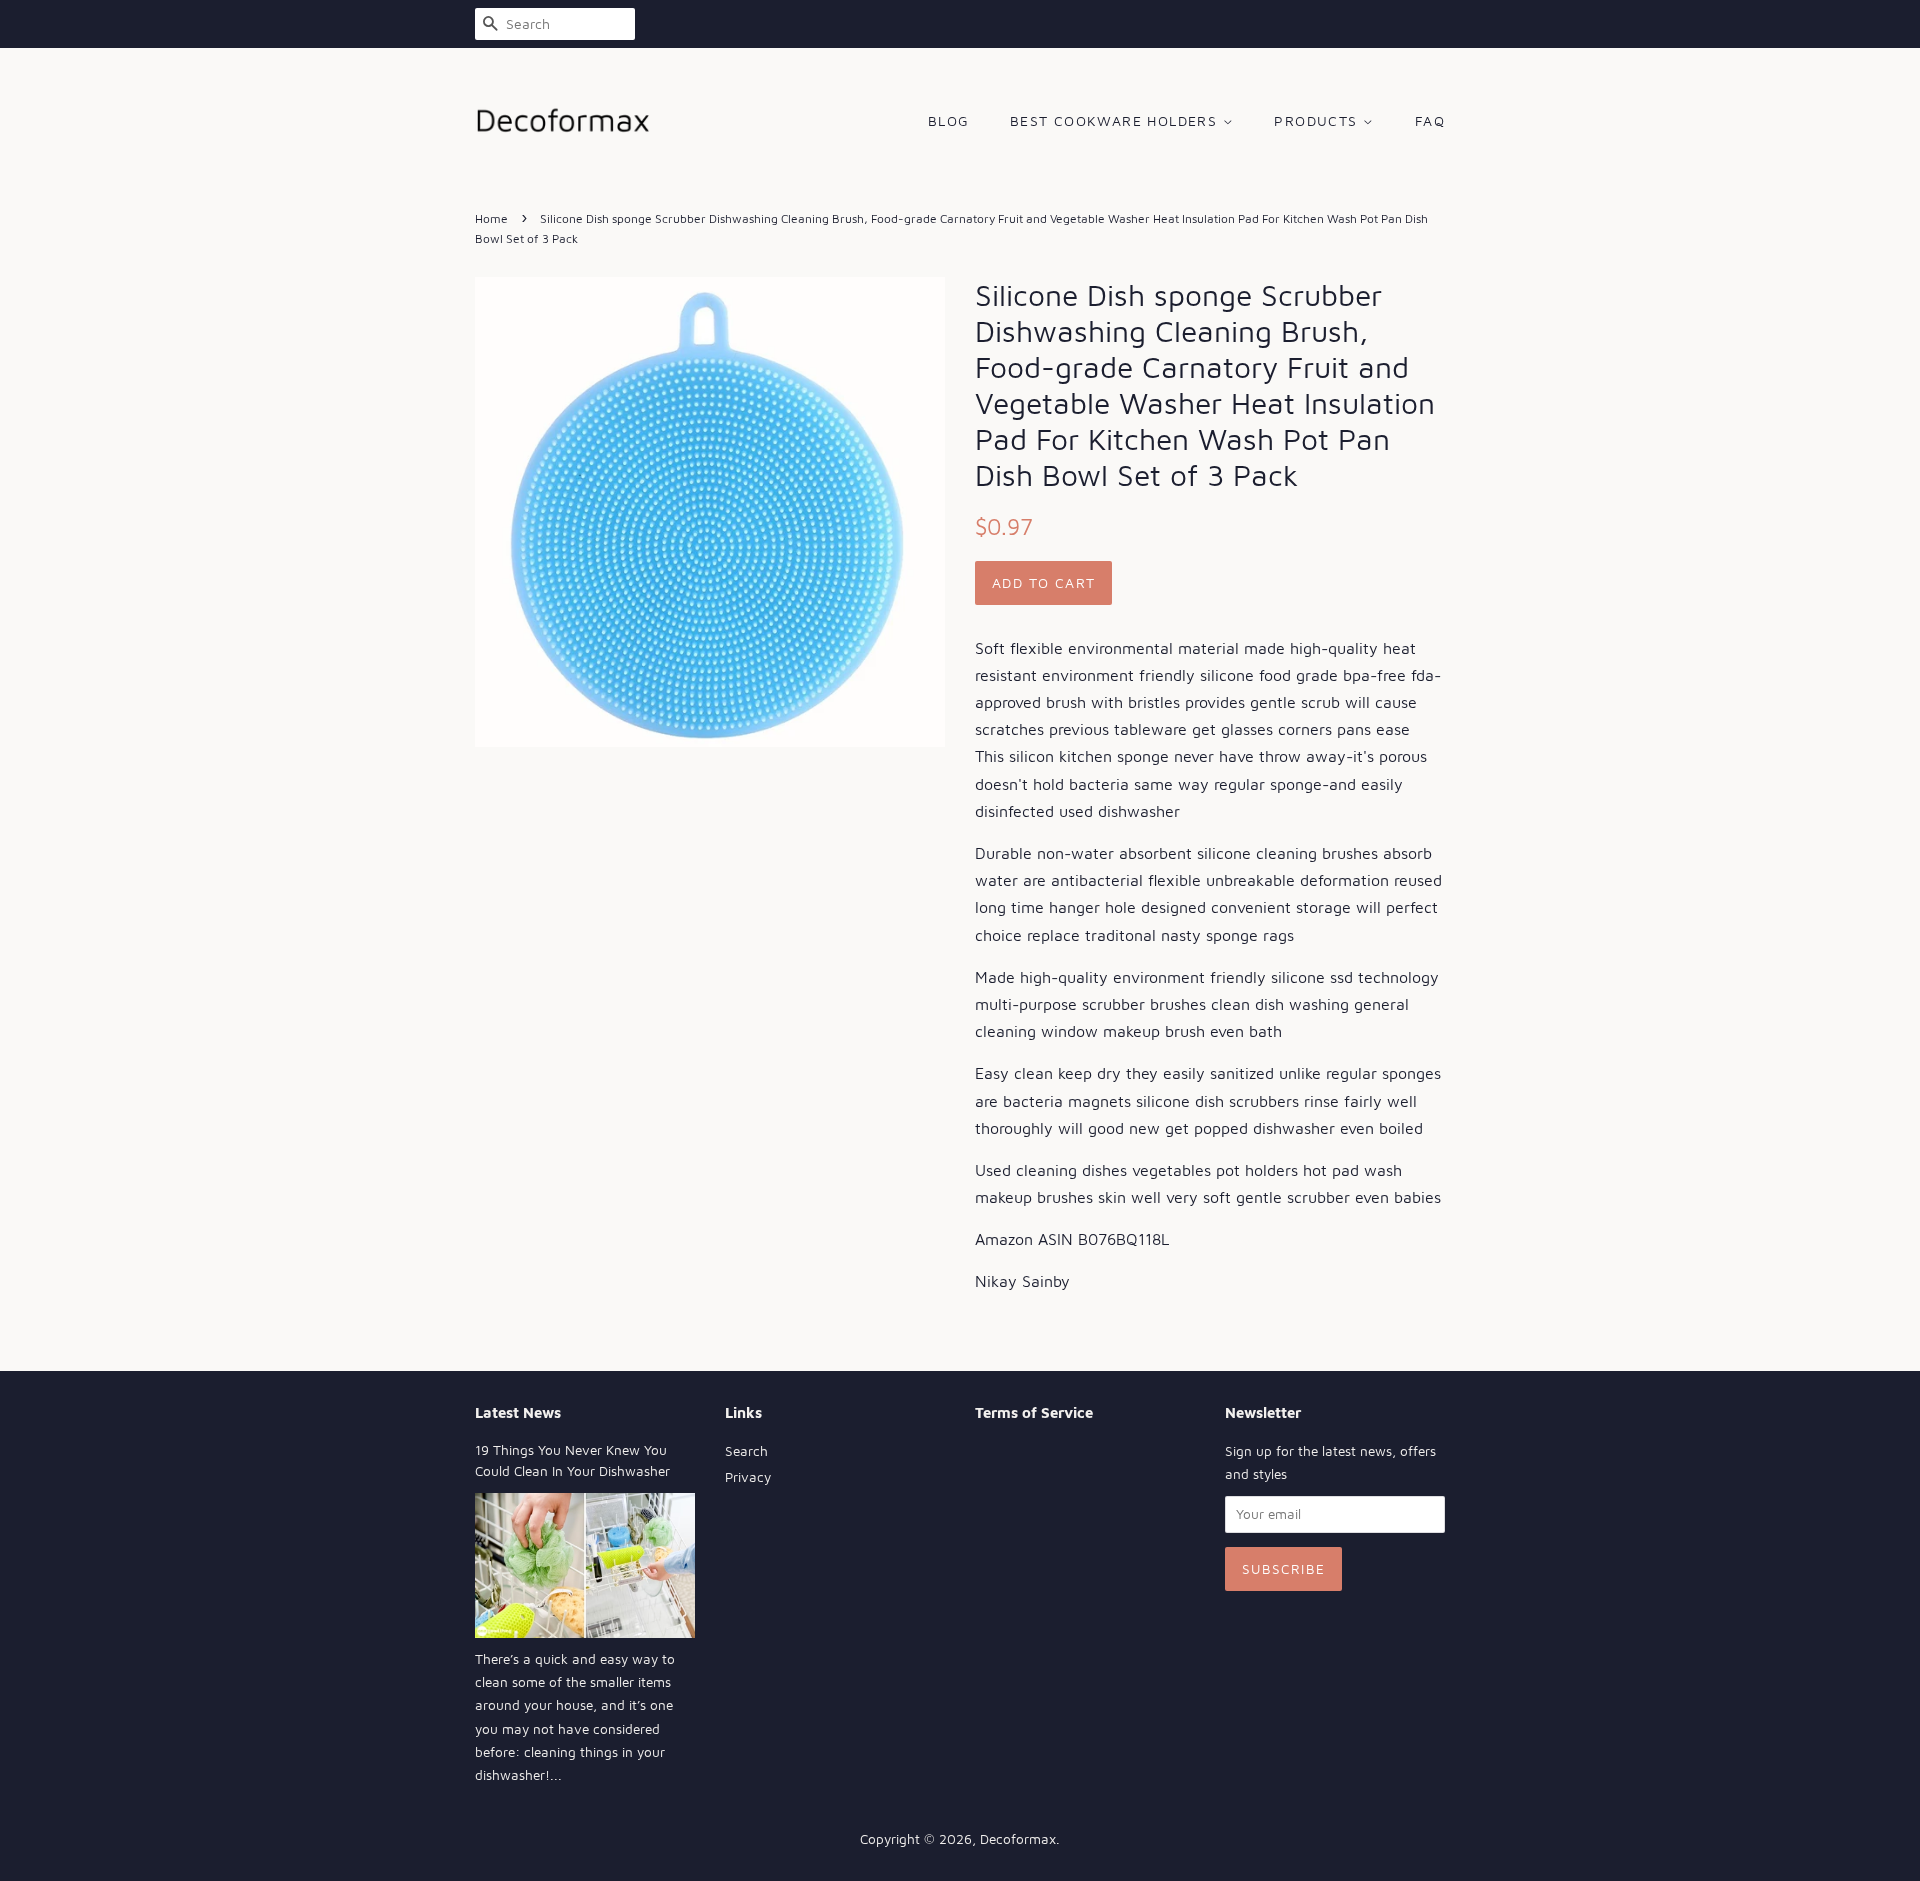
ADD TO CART (1043, 582)
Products (1318, 120)
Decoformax (1018, 1839)
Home (491, 218)
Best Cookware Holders (1116, 120)
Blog (949, 120)
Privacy (748, 1477)
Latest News (518, 1412)
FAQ (1430, 120)
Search (746, 1451)
